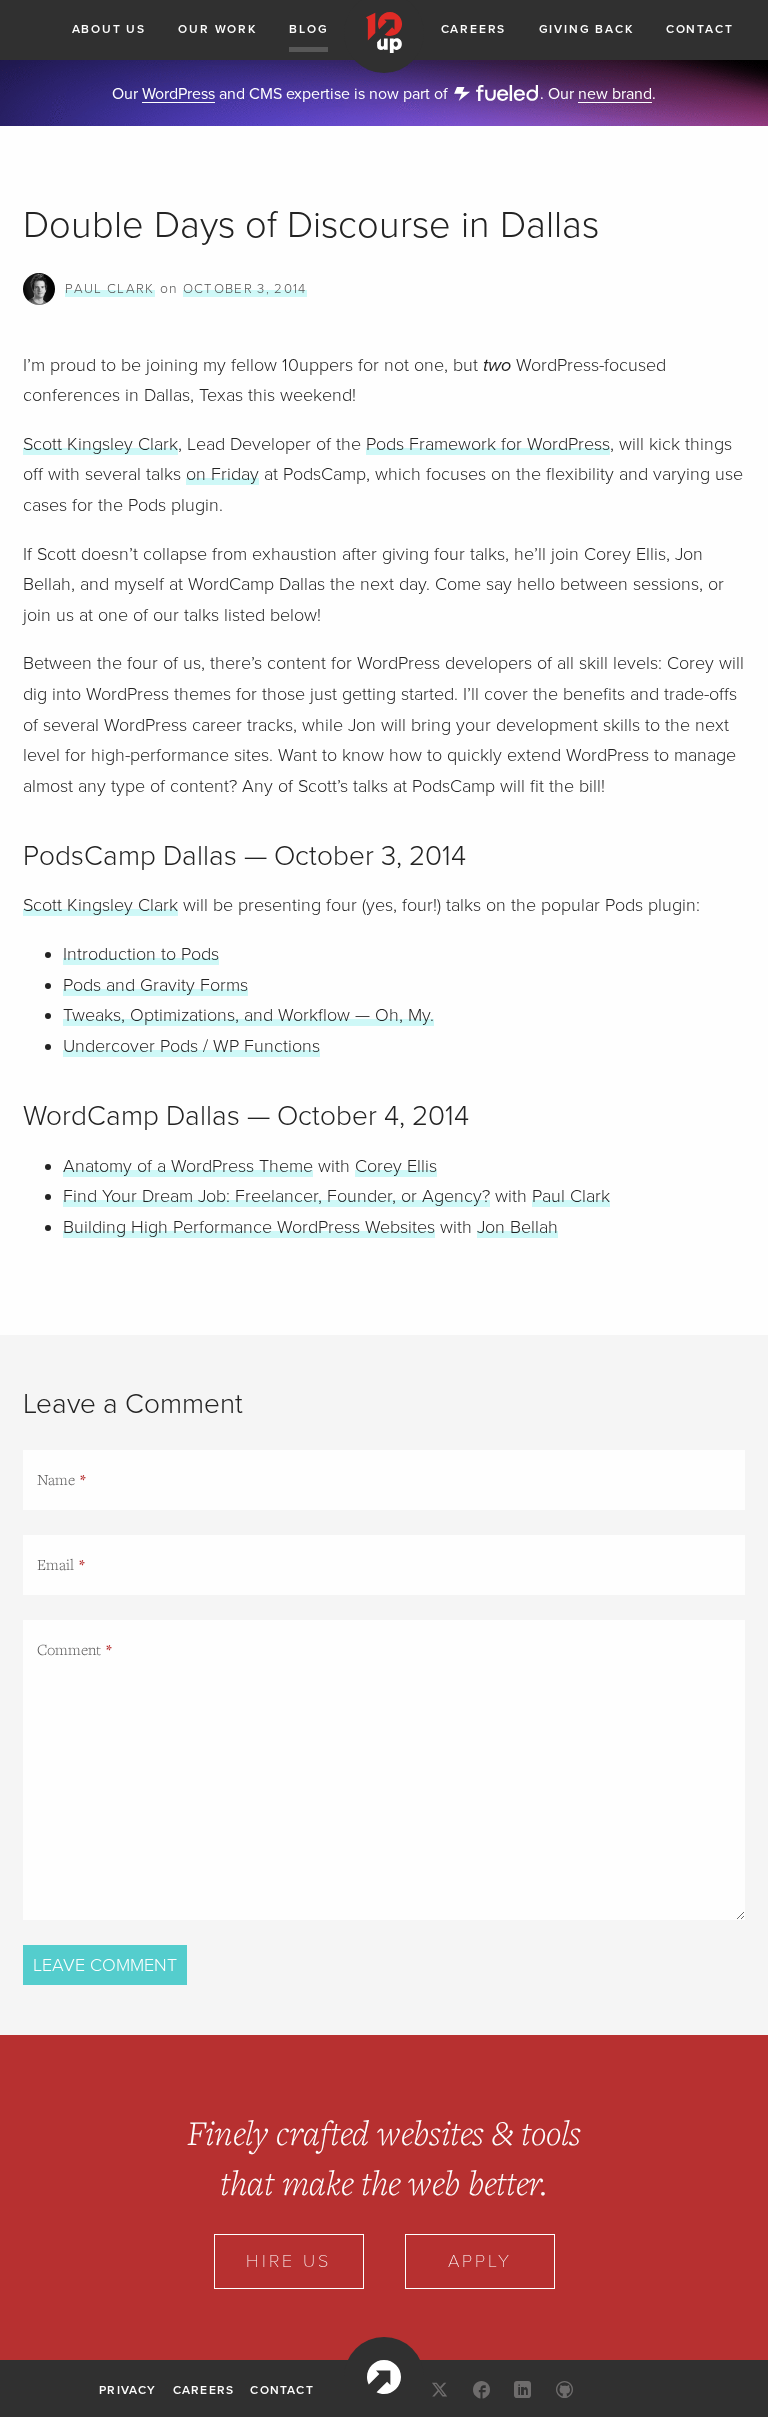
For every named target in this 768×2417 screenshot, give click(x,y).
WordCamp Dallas (131, 1116)
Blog (308, 29)
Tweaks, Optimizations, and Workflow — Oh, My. (248, 1015)
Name (56, 1479)
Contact (700, 29)
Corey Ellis (396, 1166)
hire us (288, 2261)
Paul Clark (109, 289)
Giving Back (586, 29)
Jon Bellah (517, 1227)
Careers (474, 29)
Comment (69, 1649)
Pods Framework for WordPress (488, 444)
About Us (109, 29)
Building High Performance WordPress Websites (249, 1227)
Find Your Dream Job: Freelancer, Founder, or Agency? (276, 1196)
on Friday (222, 474)
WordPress (178, 94)
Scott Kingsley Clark (100, 444)
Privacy (127, 2390)
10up (384, 2377)
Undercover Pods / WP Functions (191, 1046)
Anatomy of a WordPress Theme (188, 1166)
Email (55, 1564)
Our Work (217, 29)
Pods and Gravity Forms (155, 985)
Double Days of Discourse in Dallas (311, 225)
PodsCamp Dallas (130, 856)
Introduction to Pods (141, 954)
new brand (615, 94)
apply (480, 2261)
